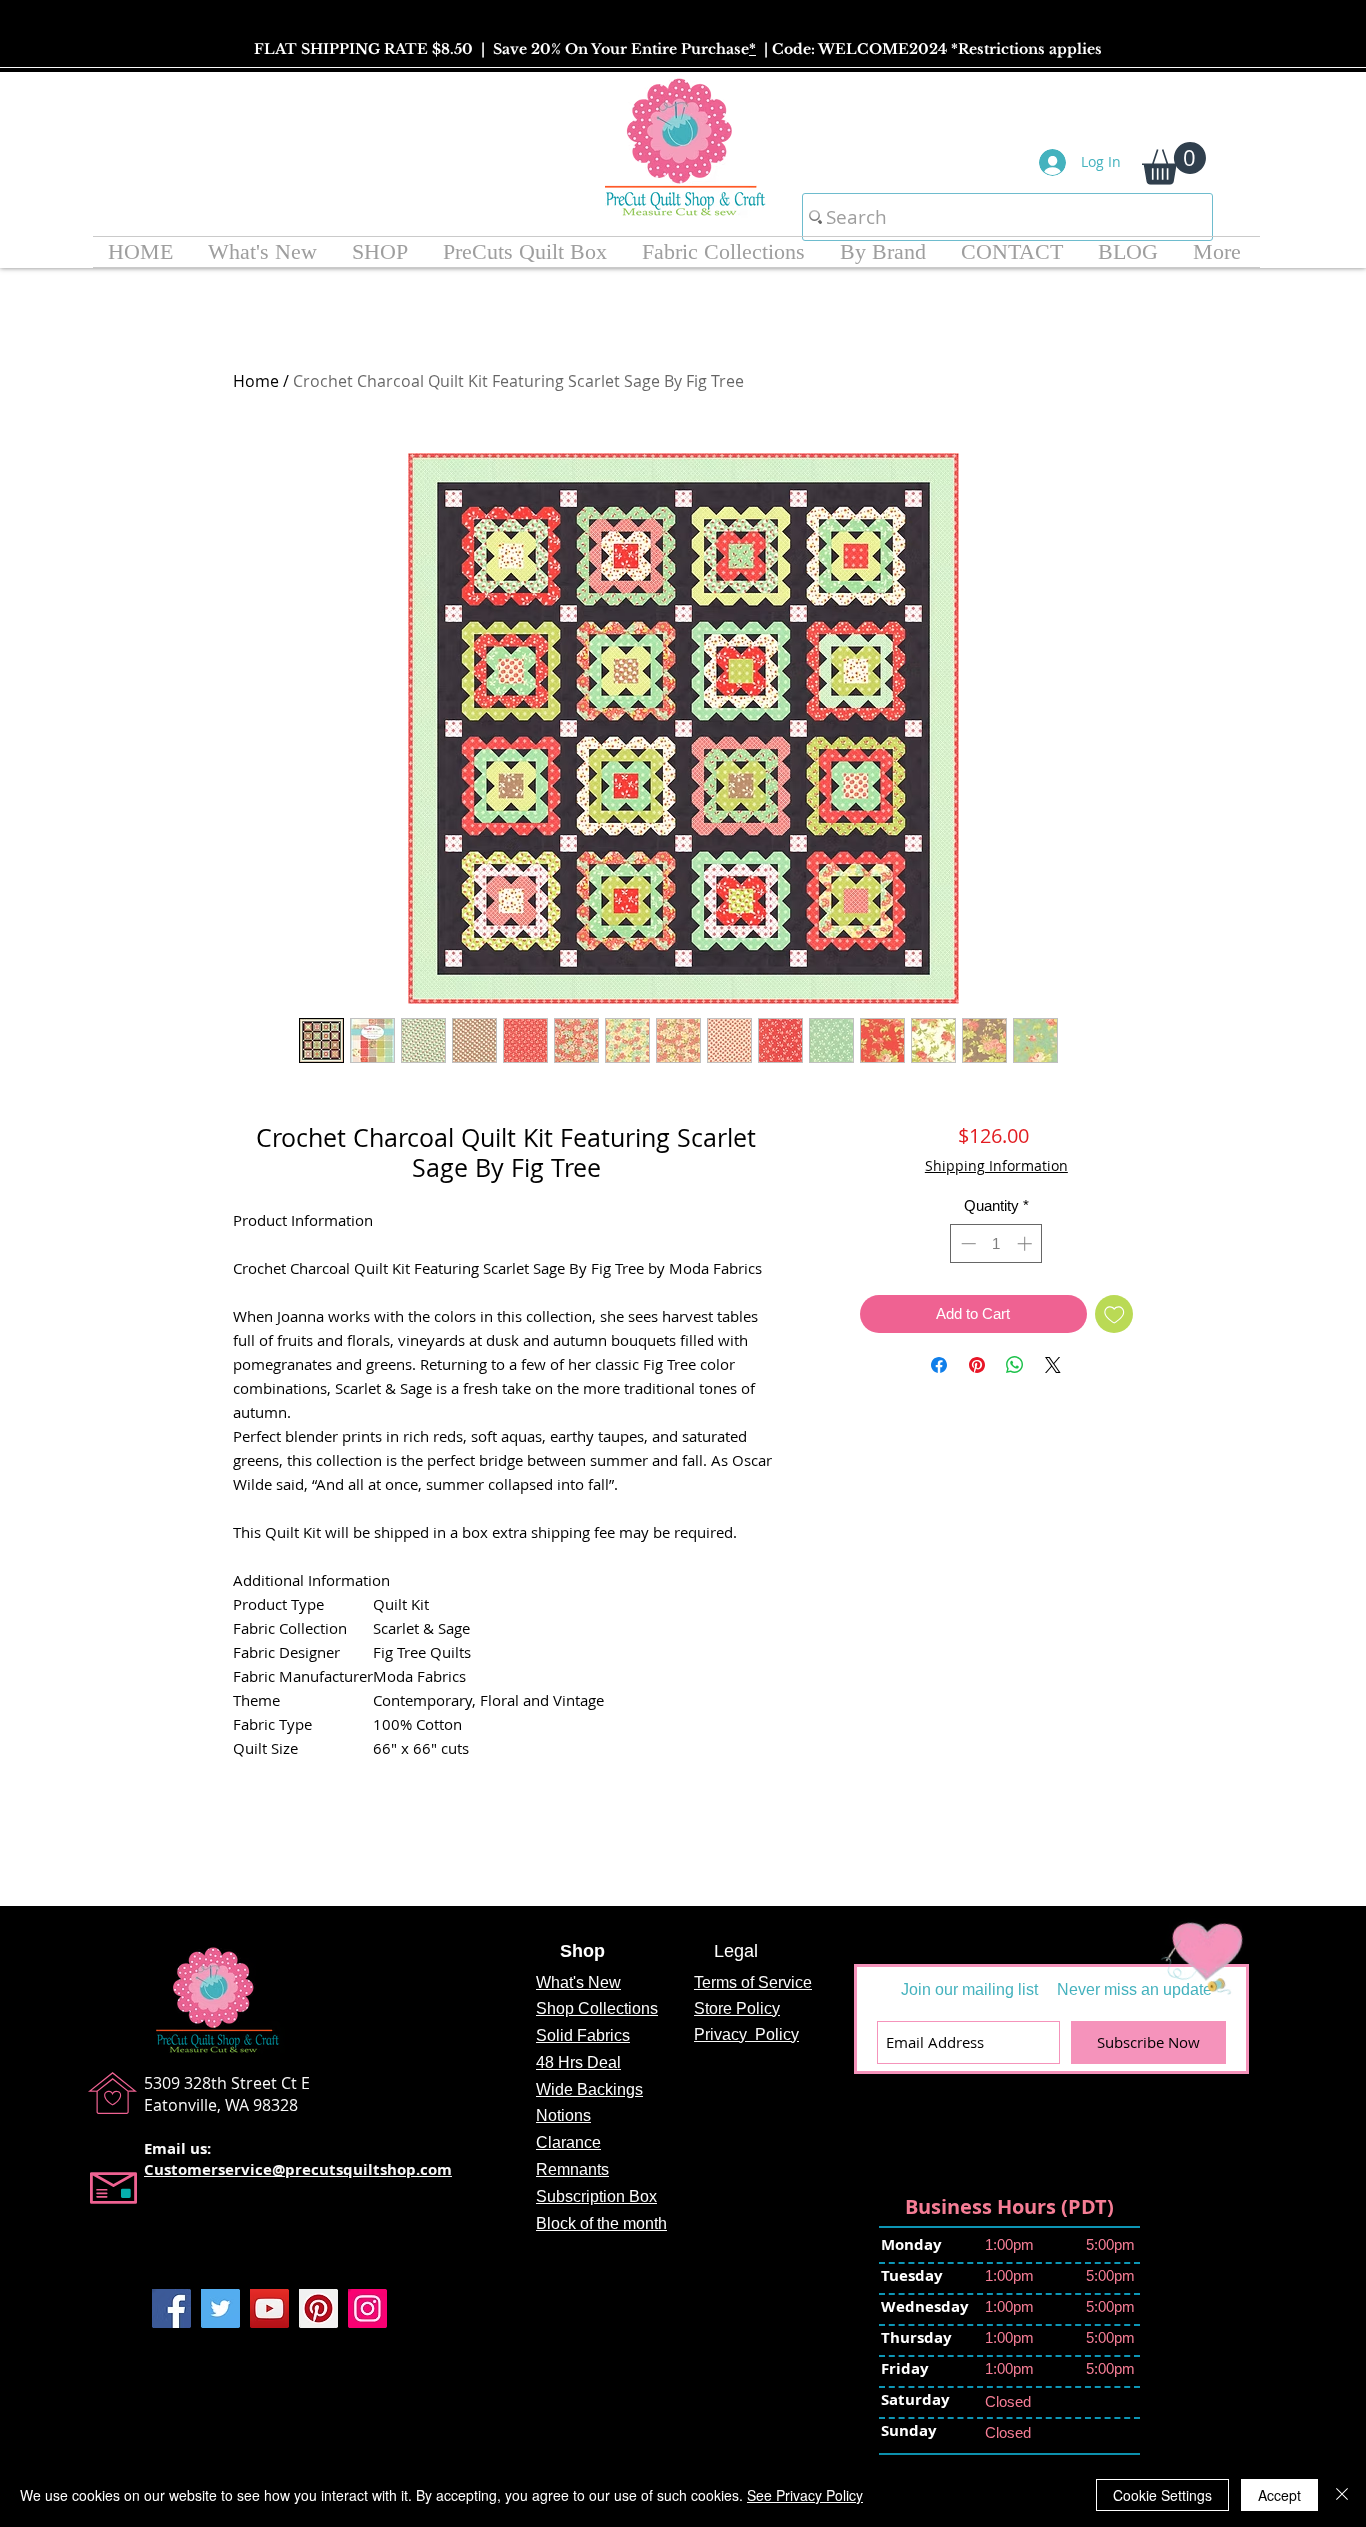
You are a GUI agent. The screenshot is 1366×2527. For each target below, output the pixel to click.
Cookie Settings (1162, 2495)
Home (256, 381)
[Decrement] (966, 1295)
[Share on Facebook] (939, 1417)
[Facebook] (171, 2308)
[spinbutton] (996, 1295)
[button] (1174, 163)
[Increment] (1026, 1295)
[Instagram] (367, 2308)
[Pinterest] (318, 2308)
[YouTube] (269, 2308)
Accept (1279, 2495)
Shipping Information (996, 1165)
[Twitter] (220, 2308)
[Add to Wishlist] (1114, 1366)
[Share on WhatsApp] (1015, 1417)
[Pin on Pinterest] (977, 1417)
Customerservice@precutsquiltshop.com (298, 2169)
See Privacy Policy (805, 2495)
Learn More (1024, 1216)
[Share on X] (1053, 1417)
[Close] (1342, 2495)
